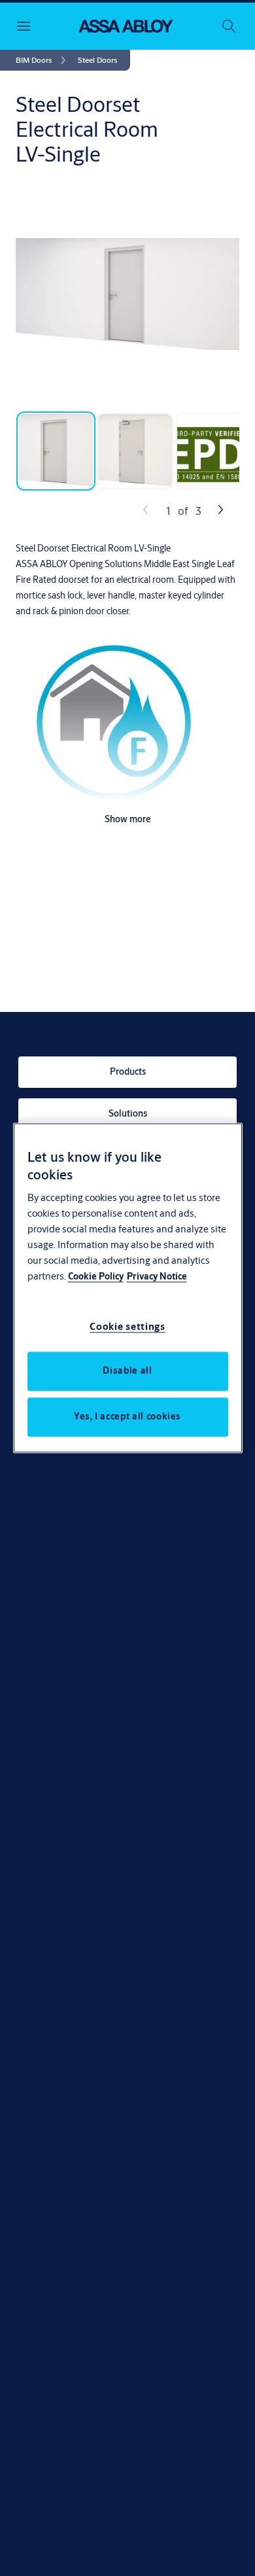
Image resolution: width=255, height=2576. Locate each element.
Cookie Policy (96, 1277)
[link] (43, 60)
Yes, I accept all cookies (127, 1417)
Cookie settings (127, 1327)
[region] (128, 1288)
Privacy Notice (157, 1277)
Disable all (127, 1371)
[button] (97, 60)
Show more (128, 819)
